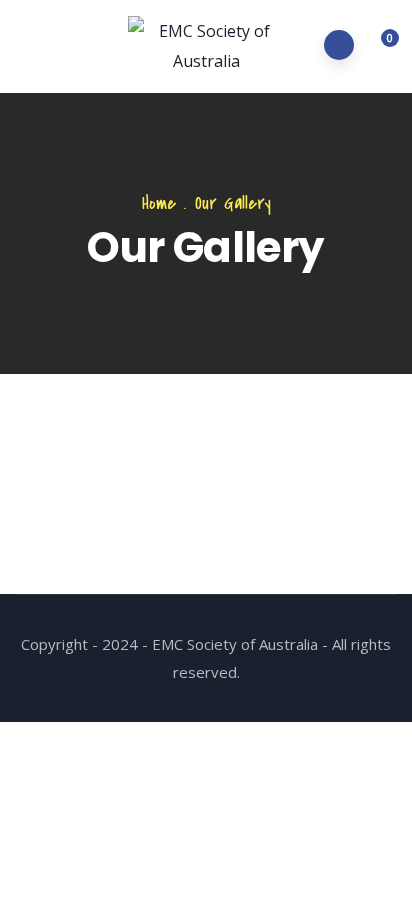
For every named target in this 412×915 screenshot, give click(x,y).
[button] (378, 47)
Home (159, 203)
